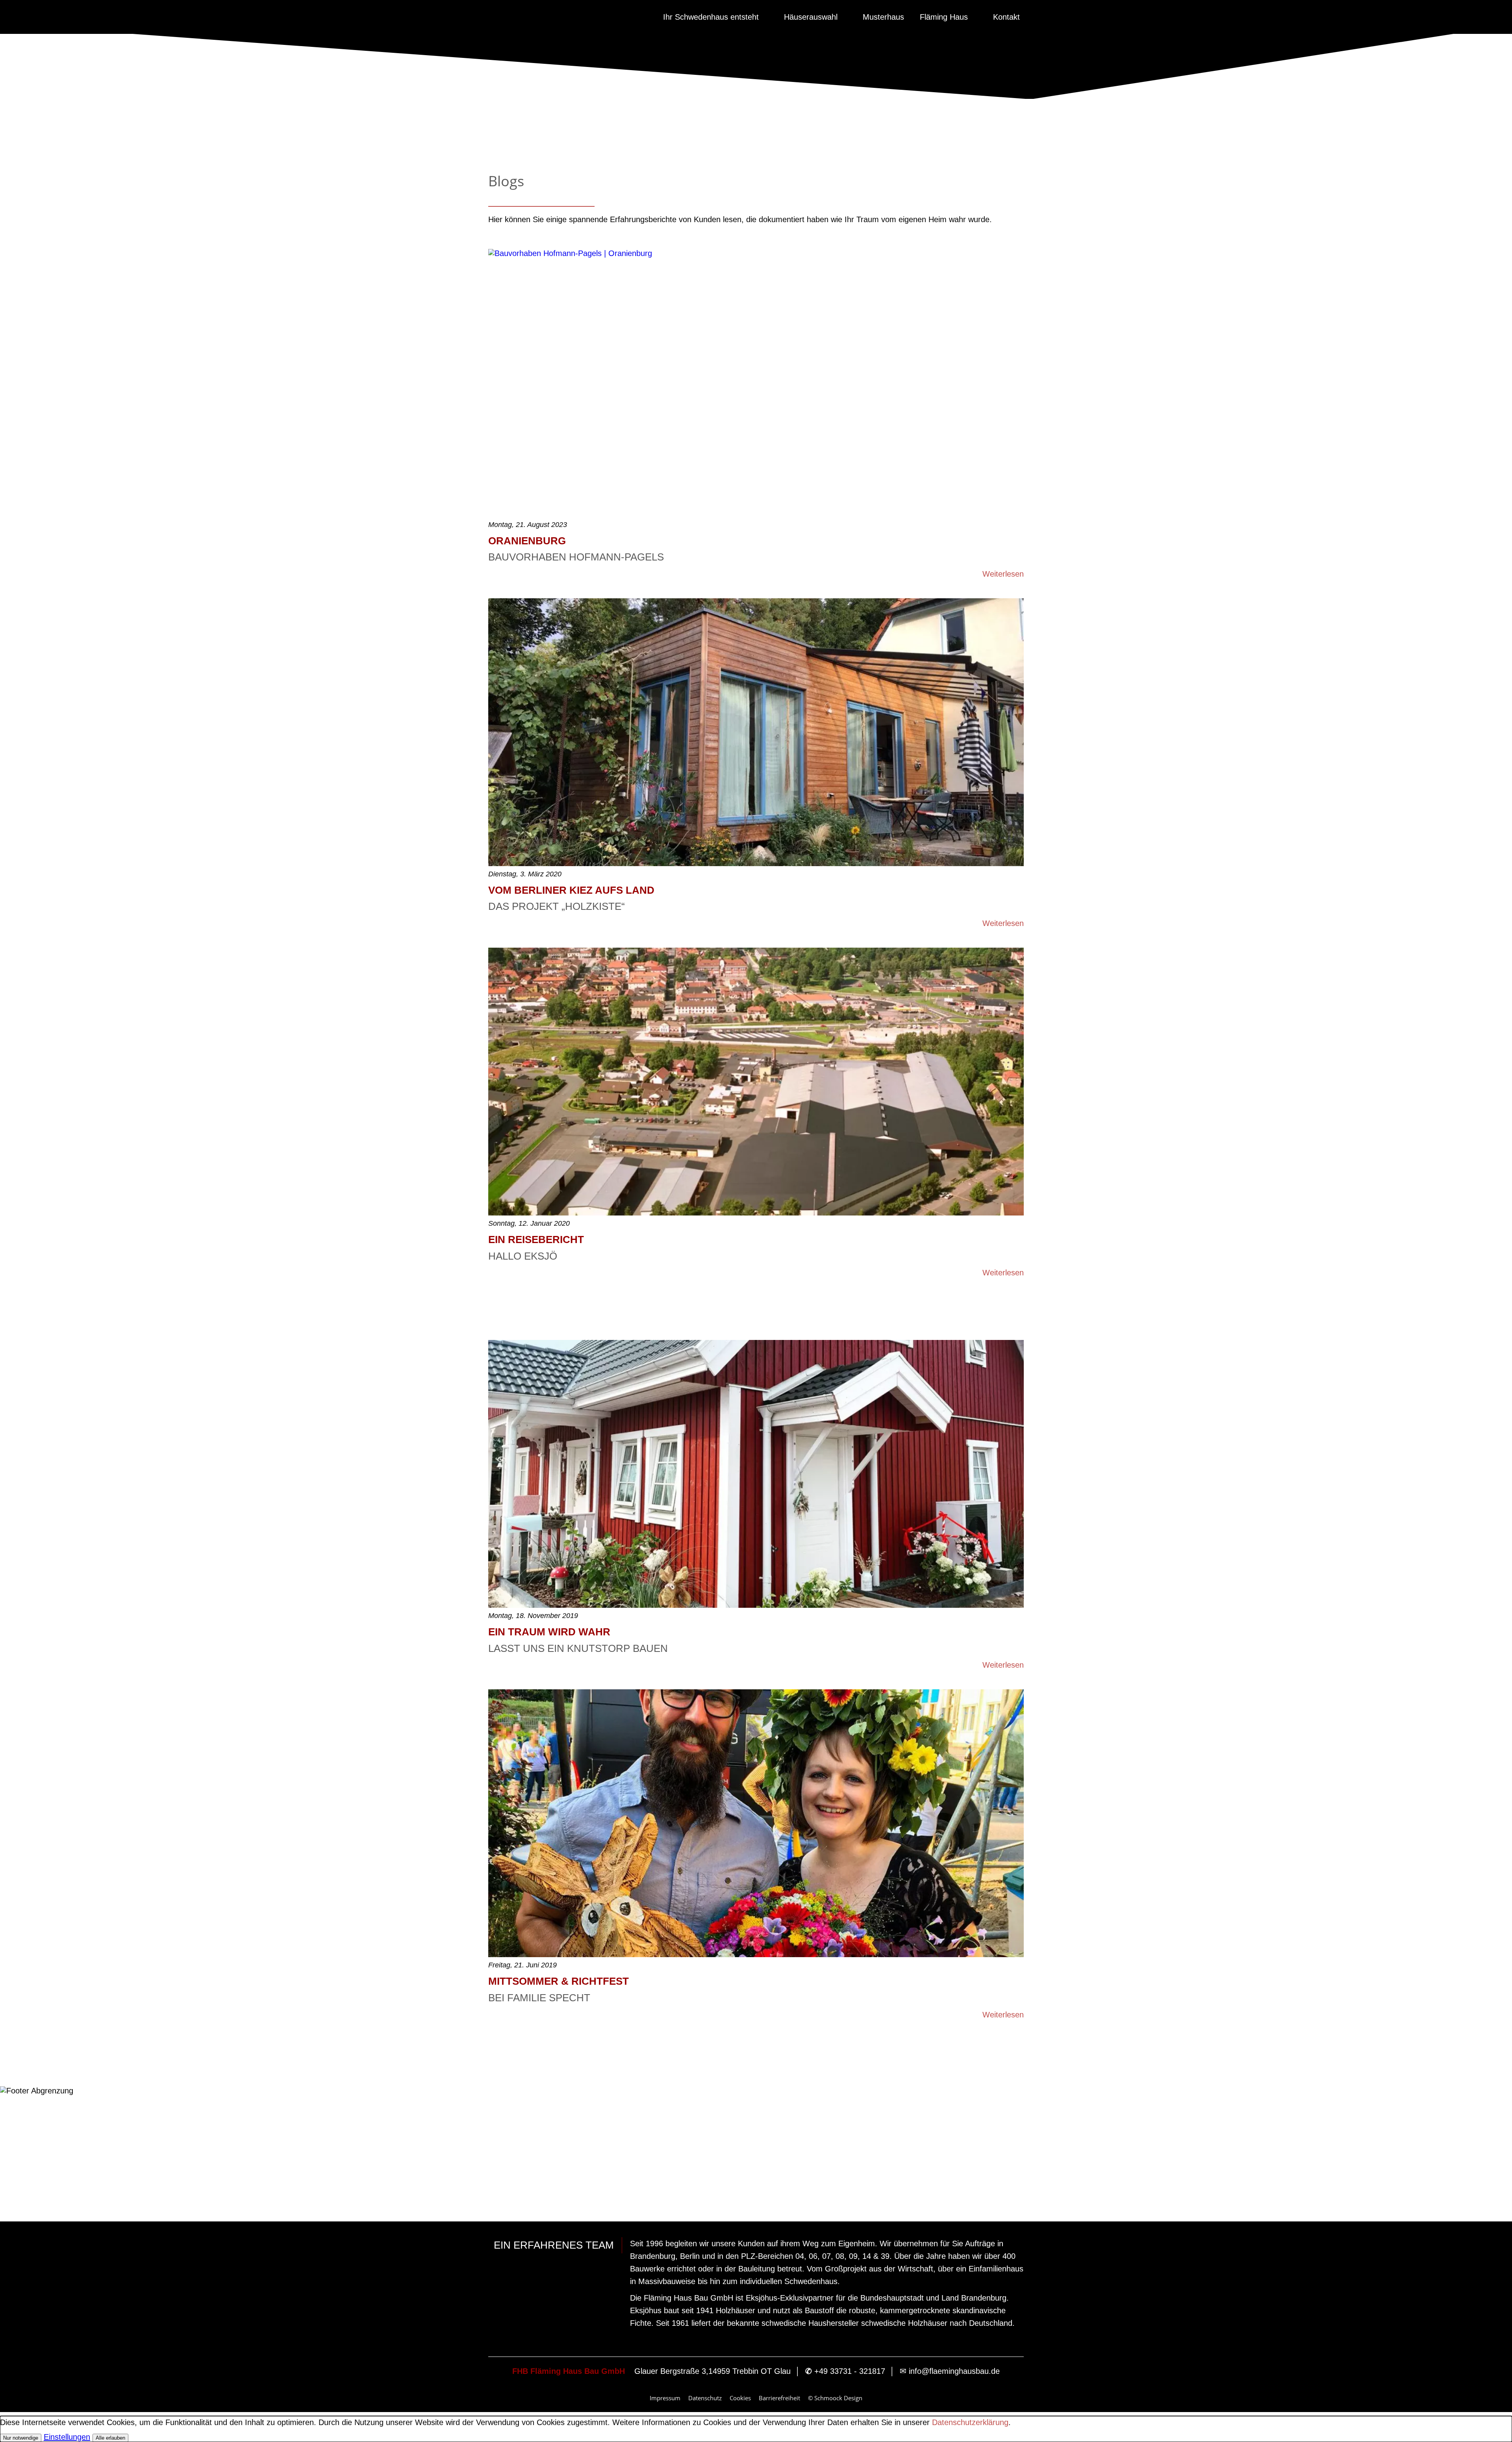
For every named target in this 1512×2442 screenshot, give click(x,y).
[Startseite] (644, 17)
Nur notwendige (21, 2438)
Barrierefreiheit (779, 2398)
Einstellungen (67, 2437)
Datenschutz (705, 2398)
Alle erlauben (110, 2438)
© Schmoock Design (835, 2398)
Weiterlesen (1003, 574)
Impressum (665, 2398)
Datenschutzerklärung (970, 2422)
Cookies (740, 2398)
